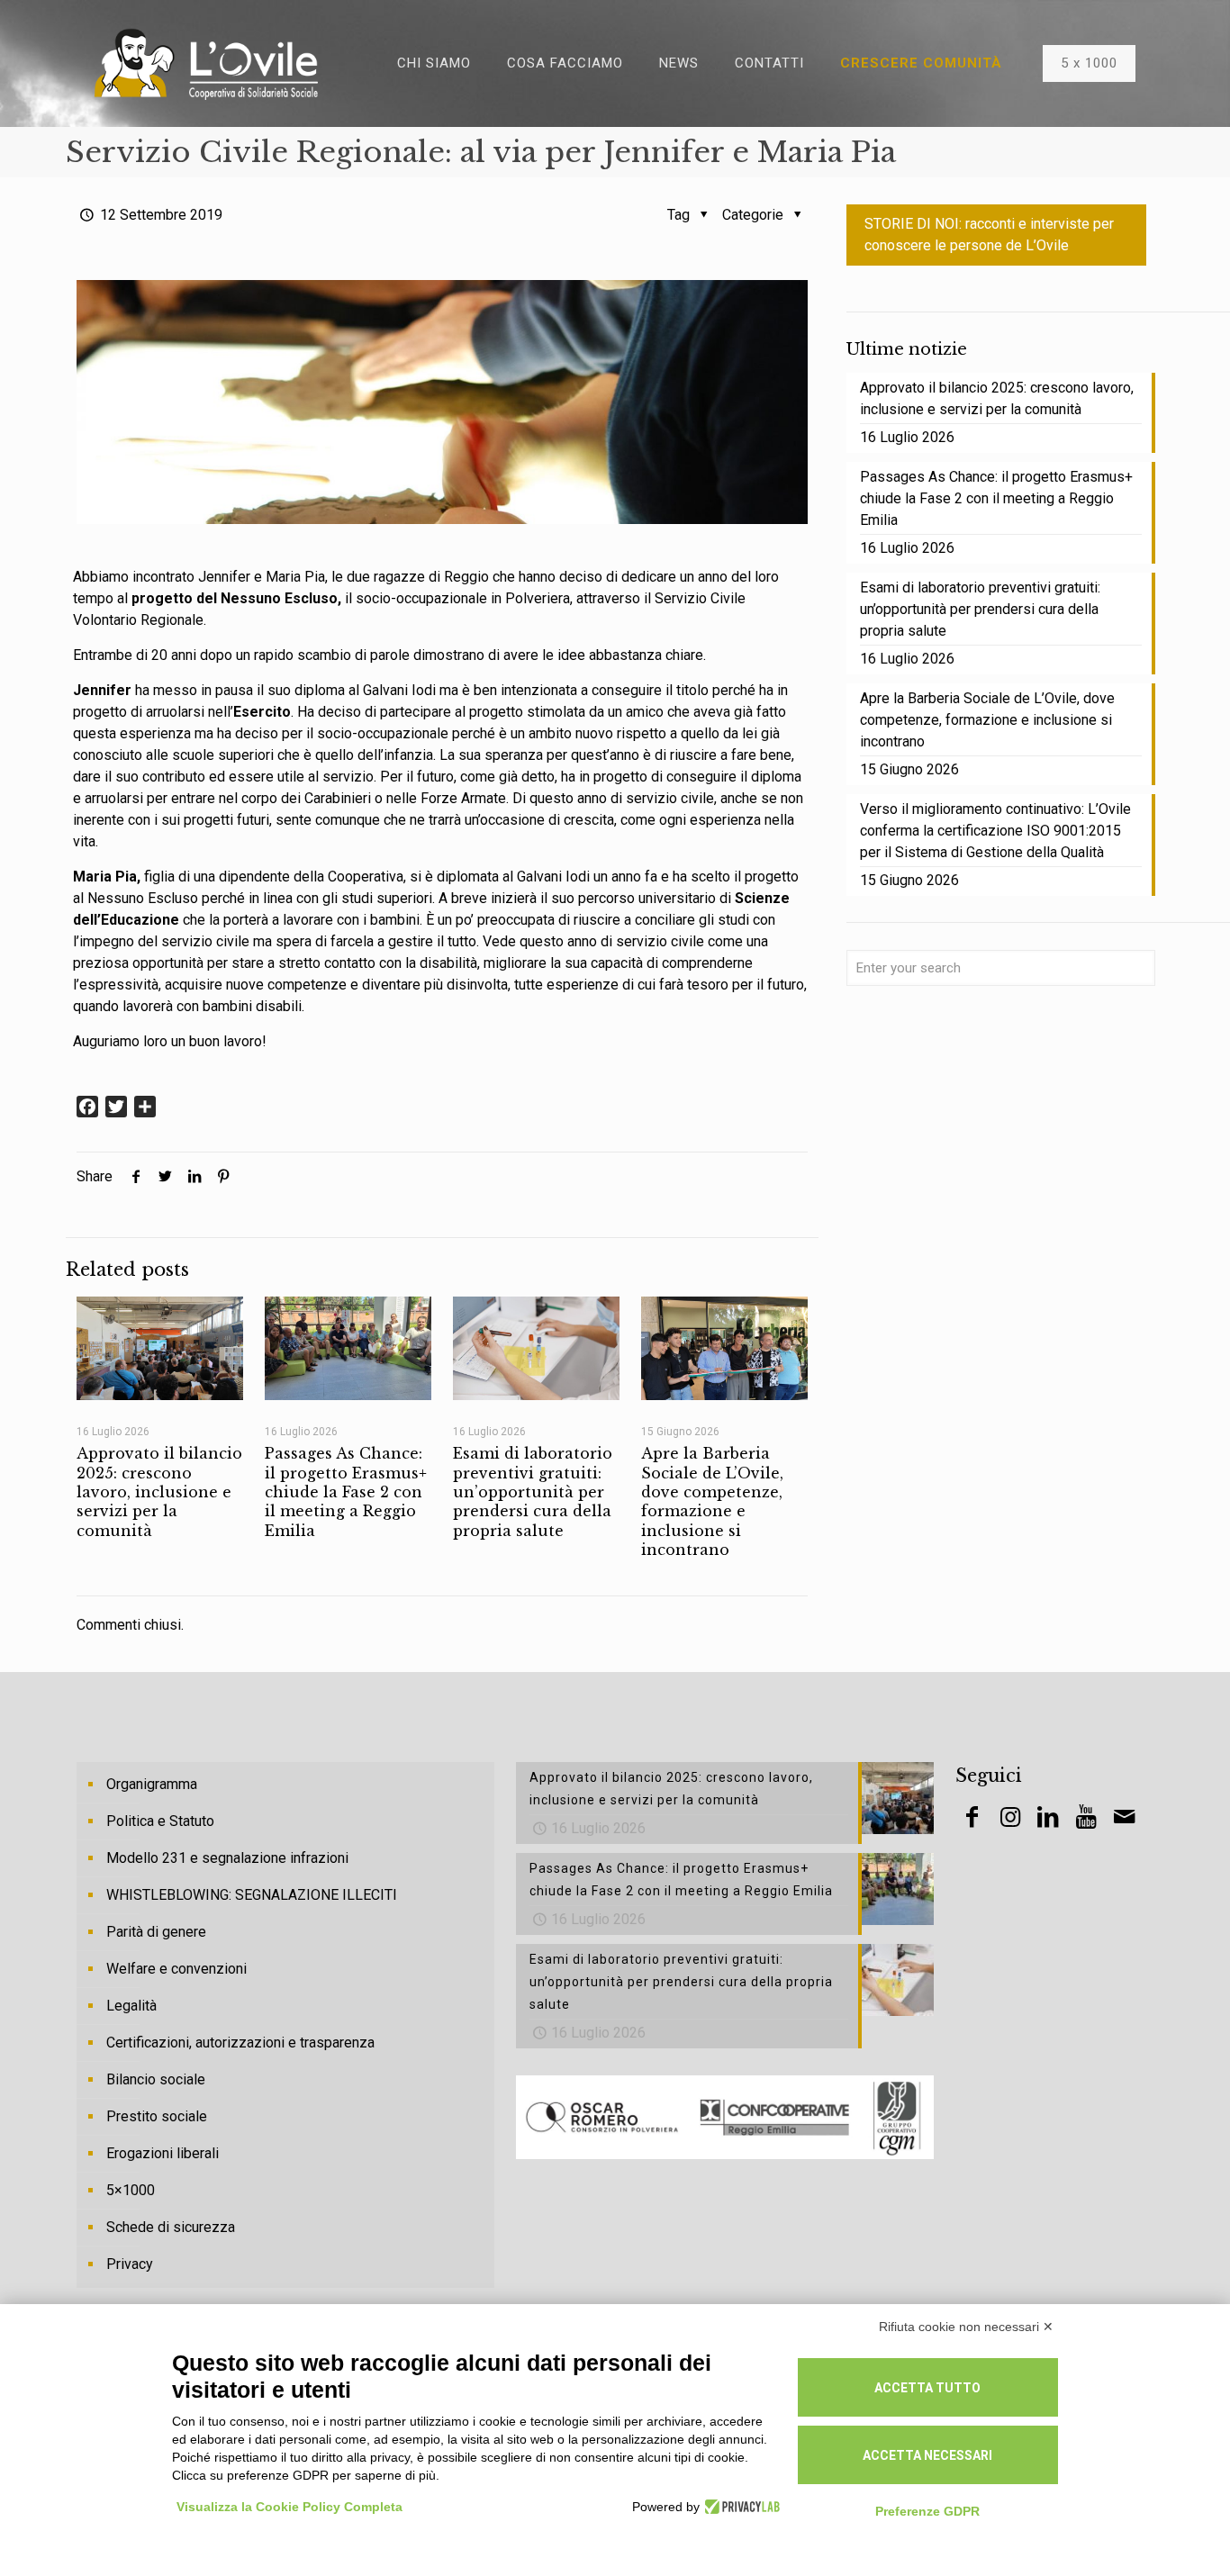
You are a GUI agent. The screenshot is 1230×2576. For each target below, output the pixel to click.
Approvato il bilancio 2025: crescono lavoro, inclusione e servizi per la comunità (159, 1491)
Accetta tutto (927, 2388)
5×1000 (131, 2190)
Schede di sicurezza (171, 2227)
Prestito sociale (157, 2116)
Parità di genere (156, 1932)
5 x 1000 (1089, 63)
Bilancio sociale (156, 2079)
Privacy (130, 2264)
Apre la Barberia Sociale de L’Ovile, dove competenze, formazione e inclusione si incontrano (712, 1501)
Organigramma (152, 1784)
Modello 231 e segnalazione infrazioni (227, 1858)
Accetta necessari (927, 2455)
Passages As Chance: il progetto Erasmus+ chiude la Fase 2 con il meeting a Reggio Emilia (346, 1491)
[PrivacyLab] (740, 2507)
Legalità (131, 2006)
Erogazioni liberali (163, 2153)
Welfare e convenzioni (176, 1969)
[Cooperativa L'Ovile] (206, 63)
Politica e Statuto (160, 1821)
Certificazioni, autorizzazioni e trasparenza (240, 2043)
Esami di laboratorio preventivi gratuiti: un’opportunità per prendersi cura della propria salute (533, 1491)
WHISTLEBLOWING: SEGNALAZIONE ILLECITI (252, 1895)
